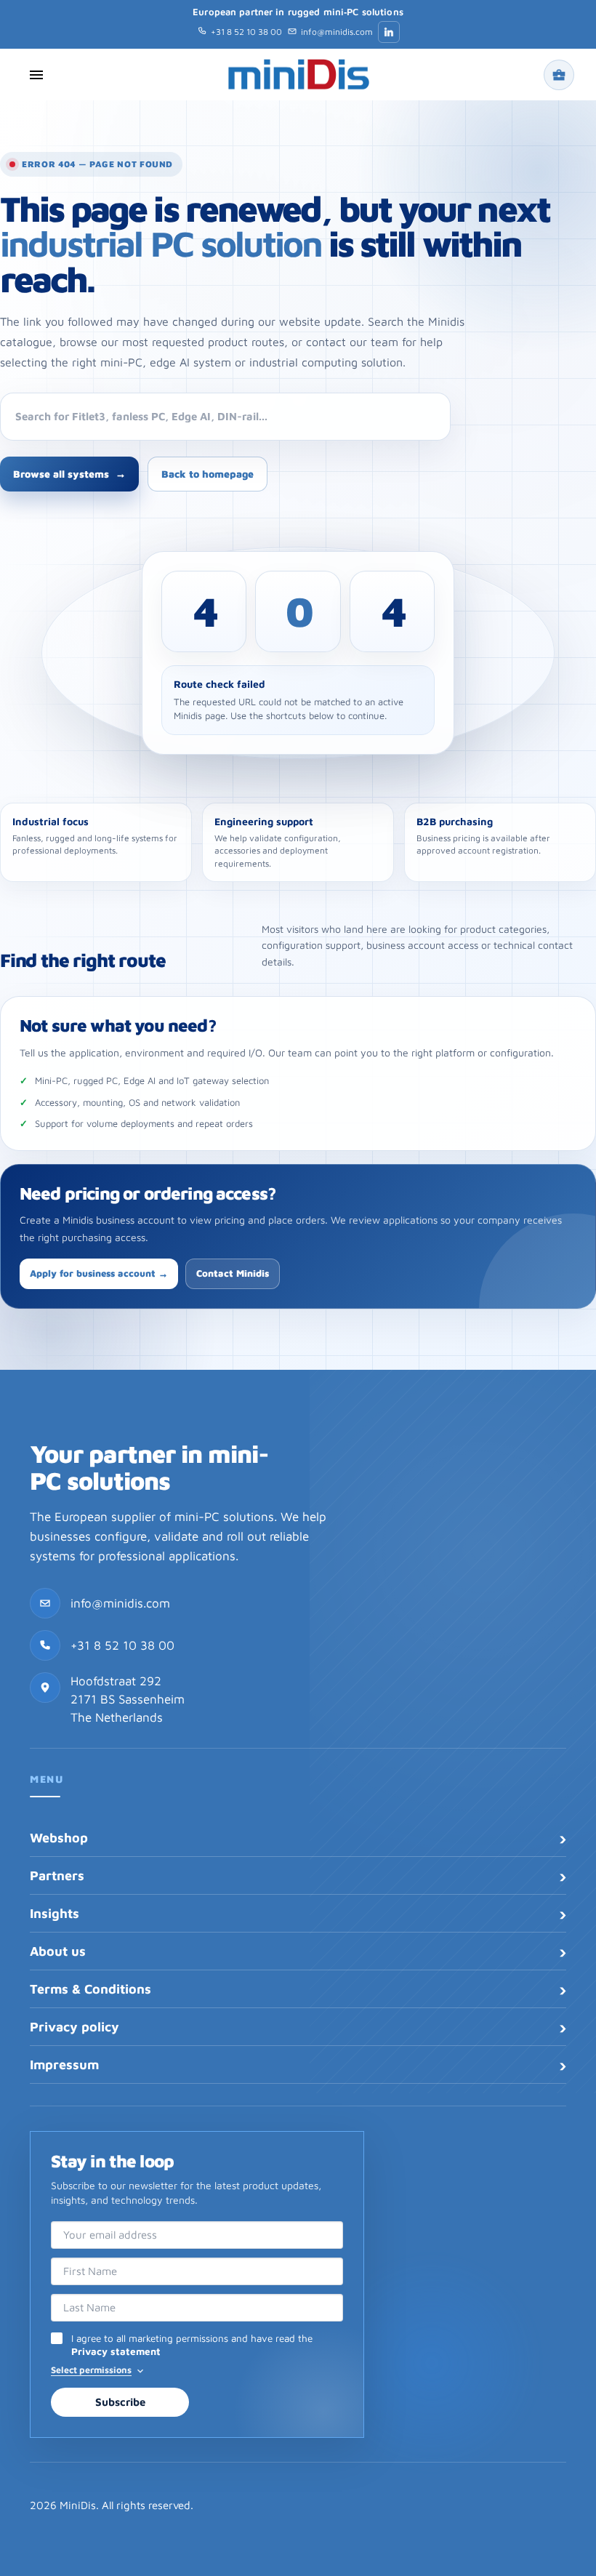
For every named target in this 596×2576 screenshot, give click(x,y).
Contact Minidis (233, 1273)
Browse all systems (69, 474)
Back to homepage (208, 474)
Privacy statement (116, 2351)
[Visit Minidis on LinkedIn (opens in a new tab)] (389, 32)
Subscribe (120, 2402)
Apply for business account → (99, 1273)
